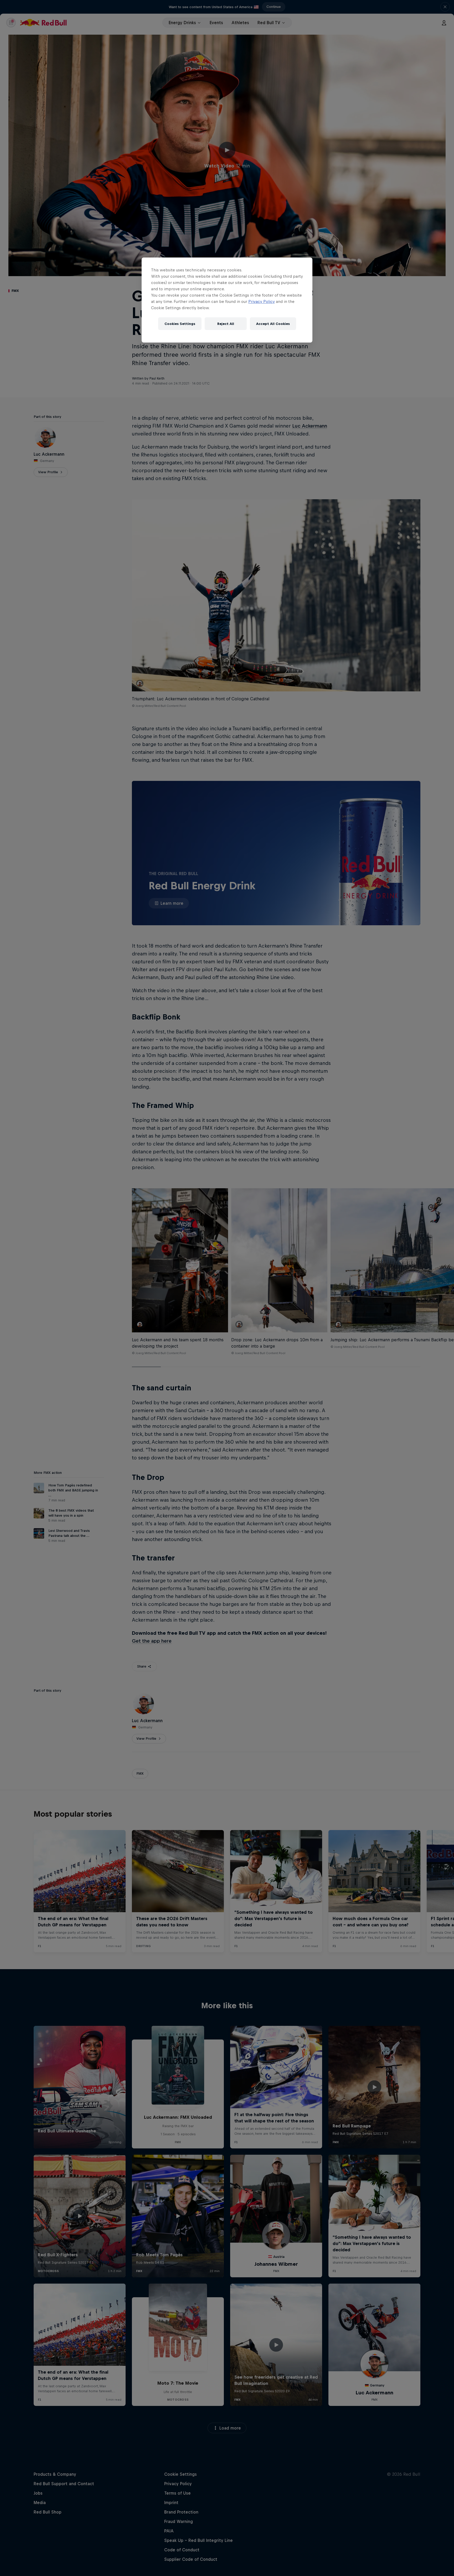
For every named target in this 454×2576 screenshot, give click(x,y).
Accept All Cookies (273, 324)
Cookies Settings (180, 324)
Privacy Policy (262, 301)
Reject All (226, 324)
